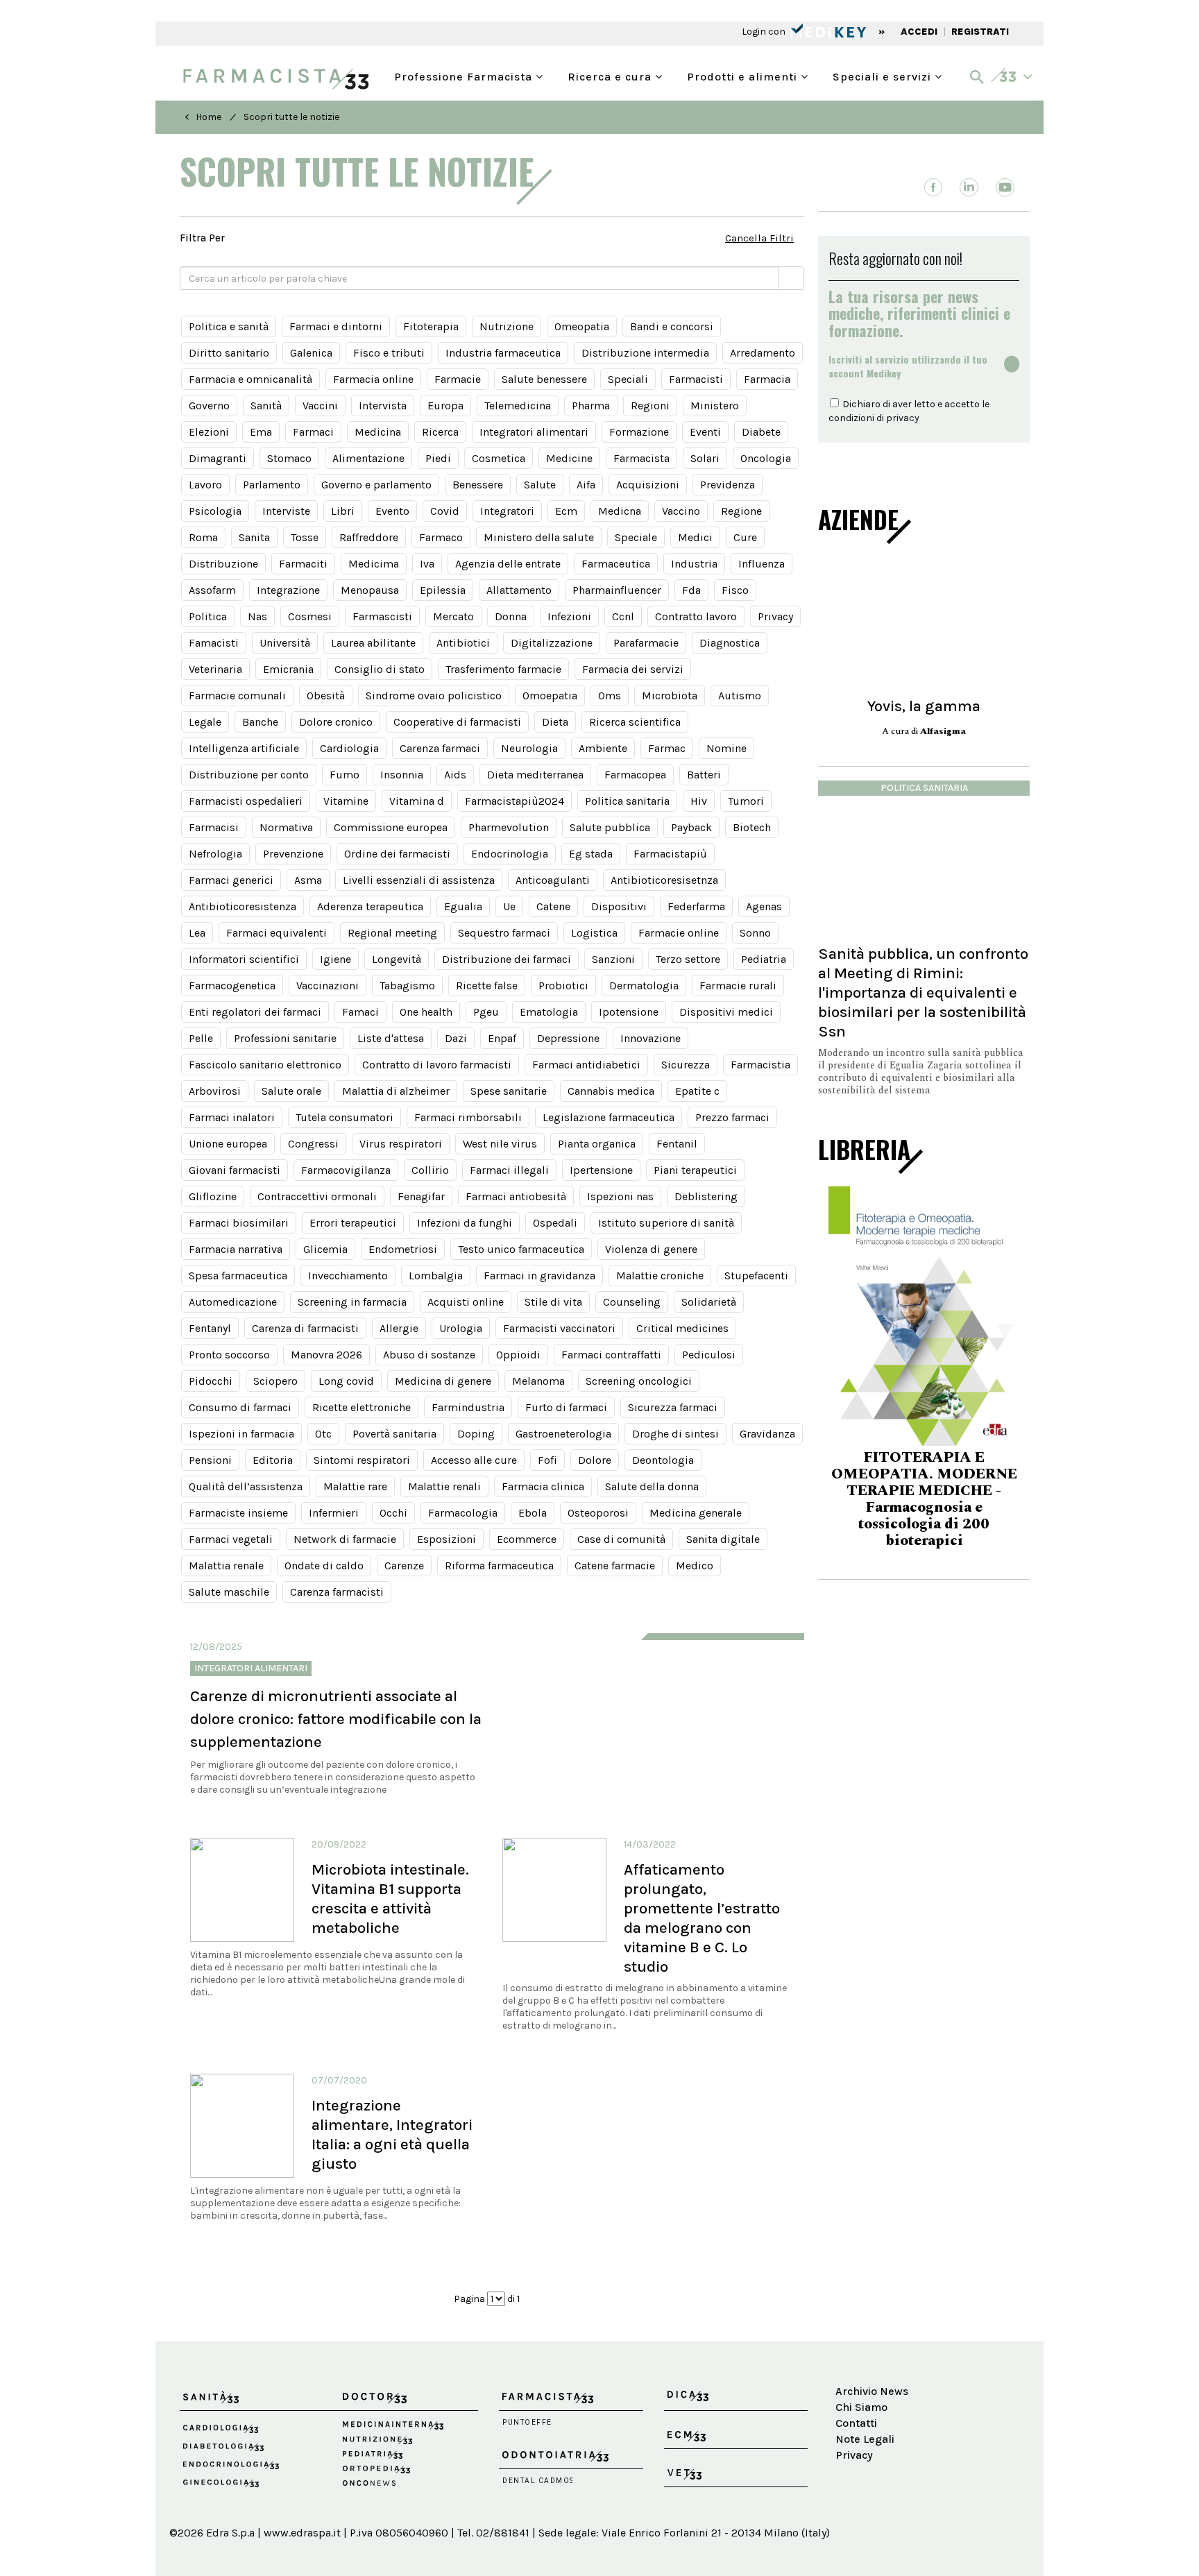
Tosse (305, 537)
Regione (741, 511)
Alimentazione (368, 458)
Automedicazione (233, 1302)
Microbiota (670, 696)
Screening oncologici (639, 1381)
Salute (540, 485)
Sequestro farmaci (504, 933)
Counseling (632, 1302)
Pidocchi (211, 1381)
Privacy (775, 616)
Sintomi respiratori (362, 1460)
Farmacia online (373, 379)
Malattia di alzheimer (396, 1091)
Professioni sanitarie (285, 1038)
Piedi (438, 458)
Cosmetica (499, 458)
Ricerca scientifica (635, 722)
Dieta (555, 722)
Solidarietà (709, 1302)
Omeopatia (582, 326)
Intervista (383, 406)
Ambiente (603, 748)
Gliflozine (213, 1196)
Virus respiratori (401, 1144)
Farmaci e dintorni (336, 326)
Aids (455, 775)
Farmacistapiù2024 (515, 801)
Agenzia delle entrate (508, 564)
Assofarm (212, 590)
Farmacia (767, 379)
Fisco (735, 590)
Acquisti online (466, 1302)
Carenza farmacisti (337, 1592)
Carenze (404, 1566)
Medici (695, 537)
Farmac (667, 748)
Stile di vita (553, 1302)
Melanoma (538, 1381)
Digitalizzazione (552, 643)
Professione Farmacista (465, 75)
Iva (427, 564)
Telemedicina (518, 406)
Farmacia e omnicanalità (250, 379)
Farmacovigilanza (346, 1170)
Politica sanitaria (627, 801)
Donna (511, 616)
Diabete (761, 432)
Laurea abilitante (373, 643)
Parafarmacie (646, 643)
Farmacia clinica (543, 1486)
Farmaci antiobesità (516, 1196)
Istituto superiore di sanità (666, 1223)
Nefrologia (215, 854)
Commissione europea (391, 827)
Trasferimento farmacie (503, 669)
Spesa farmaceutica (238, 1276)
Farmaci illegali (509, 1170)
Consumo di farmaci (240, 1407)
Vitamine (346, 801)
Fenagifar (421, 1196)
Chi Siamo (861, 2407)
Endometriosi (403, 1249)
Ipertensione (601, 1170)
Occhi (393, 1513)
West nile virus (500, 1144)
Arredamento (763, 353)
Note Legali (865, 2439)
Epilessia (443, 590)
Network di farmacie (345, 1539)
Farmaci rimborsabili (468, 1117)
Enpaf (502, 1038)
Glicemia (325, 1249)
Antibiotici (463, 643)
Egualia (463, 906)
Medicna (620, 511)
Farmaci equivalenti (277, 933)
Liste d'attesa (391, 1038)
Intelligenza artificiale (244, 748)
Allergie (399, 1328)
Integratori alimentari (534, 432)
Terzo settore (688, 959)
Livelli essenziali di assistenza (419, 880)
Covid (445, 511)
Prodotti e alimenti (744, 75)
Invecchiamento (348, 1276)
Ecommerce (527, 1539)
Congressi (313, 1144)
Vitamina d (417, 801)
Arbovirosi (215, 1091)
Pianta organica (597, 1144)
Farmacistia (760, 1065)
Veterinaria (215, 669)
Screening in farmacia (352, 1302)
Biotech (752, 827)
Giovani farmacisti (235, 1170)
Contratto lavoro (696, 616)
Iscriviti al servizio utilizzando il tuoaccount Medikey (908, 366)
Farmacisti (696, 379)
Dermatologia (644, 986)
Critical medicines (682, 1328)
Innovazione (650, 1038)
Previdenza (728, 485)
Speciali (628, 379)
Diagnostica (730, 643)
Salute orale (291, 1091)
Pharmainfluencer (617, 590)
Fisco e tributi (389, 353)
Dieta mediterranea (535, 775)
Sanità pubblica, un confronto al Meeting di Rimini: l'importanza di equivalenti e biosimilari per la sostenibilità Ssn (923, 992)
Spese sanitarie (509, 1091)
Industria (694, 564)
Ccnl (623, 616)
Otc (323, 1434)
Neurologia (529, 748)
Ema (261, 432)
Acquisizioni (648, 485)
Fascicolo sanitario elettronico (265, 1065)
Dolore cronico (336, 722)
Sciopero (275, 1381)
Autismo (740, 696)
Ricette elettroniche (362, 1407)
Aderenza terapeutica (370, 906)
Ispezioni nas (620, 1196)
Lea (197, 933)
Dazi (456, 1038)
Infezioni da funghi (465, 1223)
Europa (445, 406)
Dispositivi (619, 906)
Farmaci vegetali (231, 1539)
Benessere (478, 485)
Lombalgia (436, 1276)
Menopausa (370, 590)
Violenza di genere (651, 1249)
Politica (208, 616)
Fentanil (677, 1144)
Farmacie (458, 379)
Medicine (569, 458)
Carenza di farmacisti (305, 1328)
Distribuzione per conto (249, 775)
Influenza (762, 564)
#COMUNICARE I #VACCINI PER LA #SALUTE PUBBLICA (929, 1503)
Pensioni (210, 1460)
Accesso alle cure (474, 1460)
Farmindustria (468, 1407)
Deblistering (706, 1196)
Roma (203, 537)
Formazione (639, 432)
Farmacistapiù (670, 854)
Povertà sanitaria (394, 1434)
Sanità (266, 406)
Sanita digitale (723, 1539)
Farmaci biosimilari (239, 1223)
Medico (695, 1566)
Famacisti (214, 643)
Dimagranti (218, 458)
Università (285, 643)
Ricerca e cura (611, 75)
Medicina (378, 432)
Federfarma (696, 906)
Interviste (286, 511)
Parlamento (272, 485)
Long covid (346, 1381)
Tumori (746, 801)
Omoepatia (550, 696)
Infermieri (334, 1513)
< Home (203, 117)
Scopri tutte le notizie (291, 117)
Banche (260, 722)
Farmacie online (679, 933)
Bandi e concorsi (672, 326)
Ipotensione (629, 1012)
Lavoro (205, 485)
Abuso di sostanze (429, 1355)
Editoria (273, 1460)
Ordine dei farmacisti (397, 854)
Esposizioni (447, 1539)
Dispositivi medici (726, 1012)
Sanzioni (613, 959)
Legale (205, 722)
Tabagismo (407, 986)
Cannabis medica (611, 1091)
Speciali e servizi (884, 75)
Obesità (326, 696)
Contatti (856, 2423)
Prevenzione (293, 854)
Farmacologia (463, 1513)
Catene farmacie (615, 1566)
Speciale (636, 537)
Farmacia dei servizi (633, 669)
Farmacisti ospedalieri (246, 801)
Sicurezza (686, 1065)
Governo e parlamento (376, 485)
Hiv (699, 801)
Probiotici (563, 986)
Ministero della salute (539, 537)
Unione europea (228, 1144)
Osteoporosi (598, 1513)
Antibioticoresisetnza (664, 880)
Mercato (453, 616)
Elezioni (209, 432)
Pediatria (764, 959)
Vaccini (320, 406)
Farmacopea (635, 775)
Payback (691, 827)
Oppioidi (518, 1355)
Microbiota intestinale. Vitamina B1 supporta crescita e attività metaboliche (390, 1899)
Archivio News (872, 2391)
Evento (392, 511)
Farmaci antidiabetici (586, 1065)
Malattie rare (355, 1486)
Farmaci (313, 432)
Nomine (726, 748)
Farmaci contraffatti (611, 1355)
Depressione (568, 1038)
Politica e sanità (229, 326)
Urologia (461, 1328)
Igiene (335, 959)
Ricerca (440, 432)
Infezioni (569, 616)
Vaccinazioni (328, 986)
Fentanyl (210, 1328)
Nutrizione (507, 326)
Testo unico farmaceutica (521, 1249)
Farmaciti (303, 564)
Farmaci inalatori (232, 1117)
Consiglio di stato (380, 669)
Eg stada (591, 854)
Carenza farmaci (440, 748)
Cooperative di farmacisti (457, 722)
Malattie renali (444, 1486)
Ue (509, 906)
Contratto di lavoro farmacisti (437, 1065)
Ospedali (555, 1223)
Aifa (586, 485)
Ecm (566, 511)
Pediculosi (709, 1355)
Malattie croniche (660, 1276)
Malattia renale (226, 1566)
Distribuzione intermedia (645, 353)
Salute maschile (229, 1592)
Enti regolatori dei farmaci (255, 1012)
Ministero (715, 406)
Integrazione (288, 590)
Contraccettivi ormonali (317, 1196)
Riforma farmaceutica (499, 1566)
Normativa (286, 827)
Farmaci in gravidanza (539, 1276)
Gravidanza (767, 1434)
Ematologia (549, 1012)
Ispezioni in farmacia (241, 1434)
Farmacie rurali (738, 986)
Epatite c (697, 1091)
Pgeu (486, 1012)
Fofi (547, 1460)
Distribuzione (223, 564)
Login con (765, 32)
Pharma (591, 406)
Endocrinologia (510, 854)
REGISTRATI (980, 32)
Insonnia (402, 775)
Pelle (201, 1038)
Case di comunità (621, 1539)
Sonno (755, 933)
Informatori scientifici (244, 959)
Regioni (650, 406)
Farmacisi (214, 827)
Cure (745, 537)
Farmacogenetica (232, 986)
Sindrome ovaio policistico (434, 696)
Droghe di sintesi (675, 1434)
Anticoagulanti (553, 880)
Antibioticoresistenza (243, 906)
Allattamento (519, 590)
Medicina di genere (443, 1381)
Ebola (533, 1513)
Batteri (704, 775)
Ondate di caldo (324, 1566)
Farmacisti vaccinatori (559, 1328)
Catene (553, 906)
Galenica (311, 353)
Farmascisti (382, 616)
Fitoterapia (431, 326)
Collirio (430, 1170)
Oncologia (766, 458)
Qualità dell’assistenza (246, 1486)
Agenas (764, 906)
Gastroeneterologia (563, 1434)
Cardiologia (349, 748)
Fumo (345, 775)
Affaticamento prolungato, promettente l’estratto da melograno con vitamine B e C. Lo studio (702, 1918)
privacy (903, 418)
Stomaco (289, 458)
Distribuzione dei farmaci (507, 959)
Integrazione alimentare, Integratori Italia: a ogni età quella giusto (392, 2134)
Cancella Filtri (759, 238)
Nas (257, 616)
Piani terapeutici (695, 1170)
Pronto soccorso (229, 1355)
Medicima (374, 564)
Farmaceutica (616, 564)
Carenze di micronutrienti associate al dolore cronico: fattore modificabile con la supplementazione (336, 1719)
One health (426, 1012)
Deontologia (663, 1460)
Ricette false (487, 986)
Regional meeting (392, 933)
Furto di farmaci (566, 1407)
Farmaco (441, 537)
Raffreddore (369, 537)
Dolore (595, 1460)
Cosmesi (310, 616)
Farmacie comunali (237, 696)
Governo (209, 406)
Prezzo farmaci (732, 1117)
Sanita (254, 537)
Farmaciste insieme (238, 1513)
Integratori (507, 511)
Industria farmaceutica (503, 353)
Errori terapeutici (353, 1223)
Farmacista (641, 458)
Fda (691, 590)
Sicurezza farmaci (673, 1407)
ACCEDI (919, 32)
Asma (308, 880)
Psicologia (215, 511)
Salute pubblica (610, 827)
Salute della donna (652, 1486)
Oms (610, 696)
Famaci (360, 1012)
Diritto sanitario (229, 353)
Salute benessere (544, 379)
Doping (476, 1434)
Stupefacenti (756, 1276)
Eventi (705, 432)
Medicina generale (696, 1513)
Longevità (397, 959)
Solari (705, 458)
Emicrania (288, 669)
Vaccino (681, 511)
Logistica (594, 933)
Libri (343, 511)
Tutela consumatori (345, 1117)
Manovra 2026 (326, 1355)
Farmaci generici (231, 880)
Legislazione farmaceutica (609, 1117)
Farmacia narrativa (236, 1249)
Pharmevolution (509, 827)
